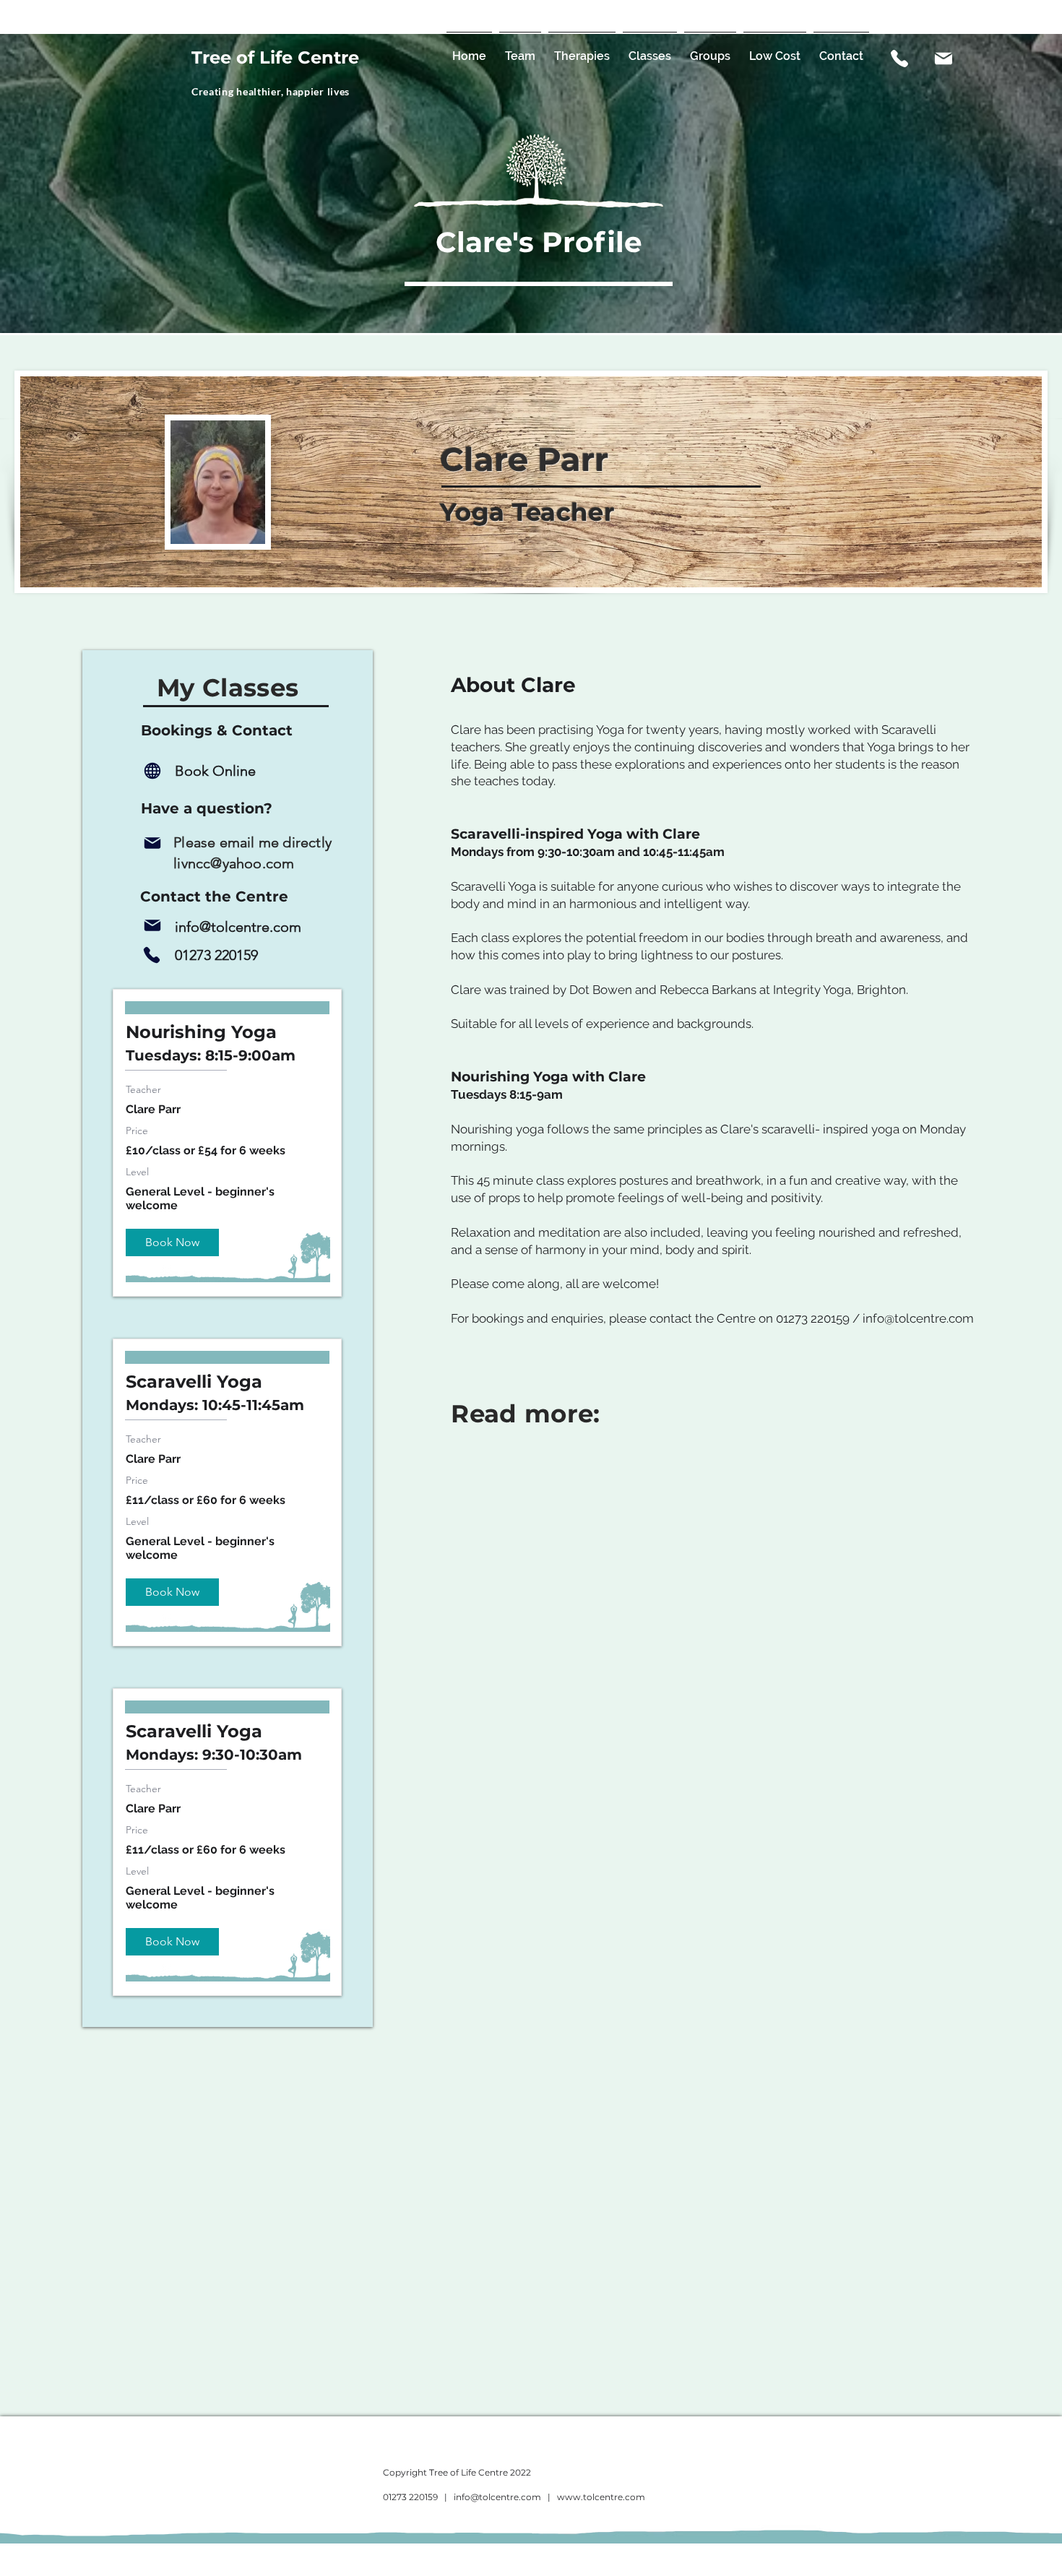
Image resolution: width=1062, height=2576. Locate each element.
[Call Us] (899, 59)
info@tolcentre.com (918, 1318)
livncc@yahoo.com (234, 863)
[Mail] (944, 59)
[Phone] (151, 955)
